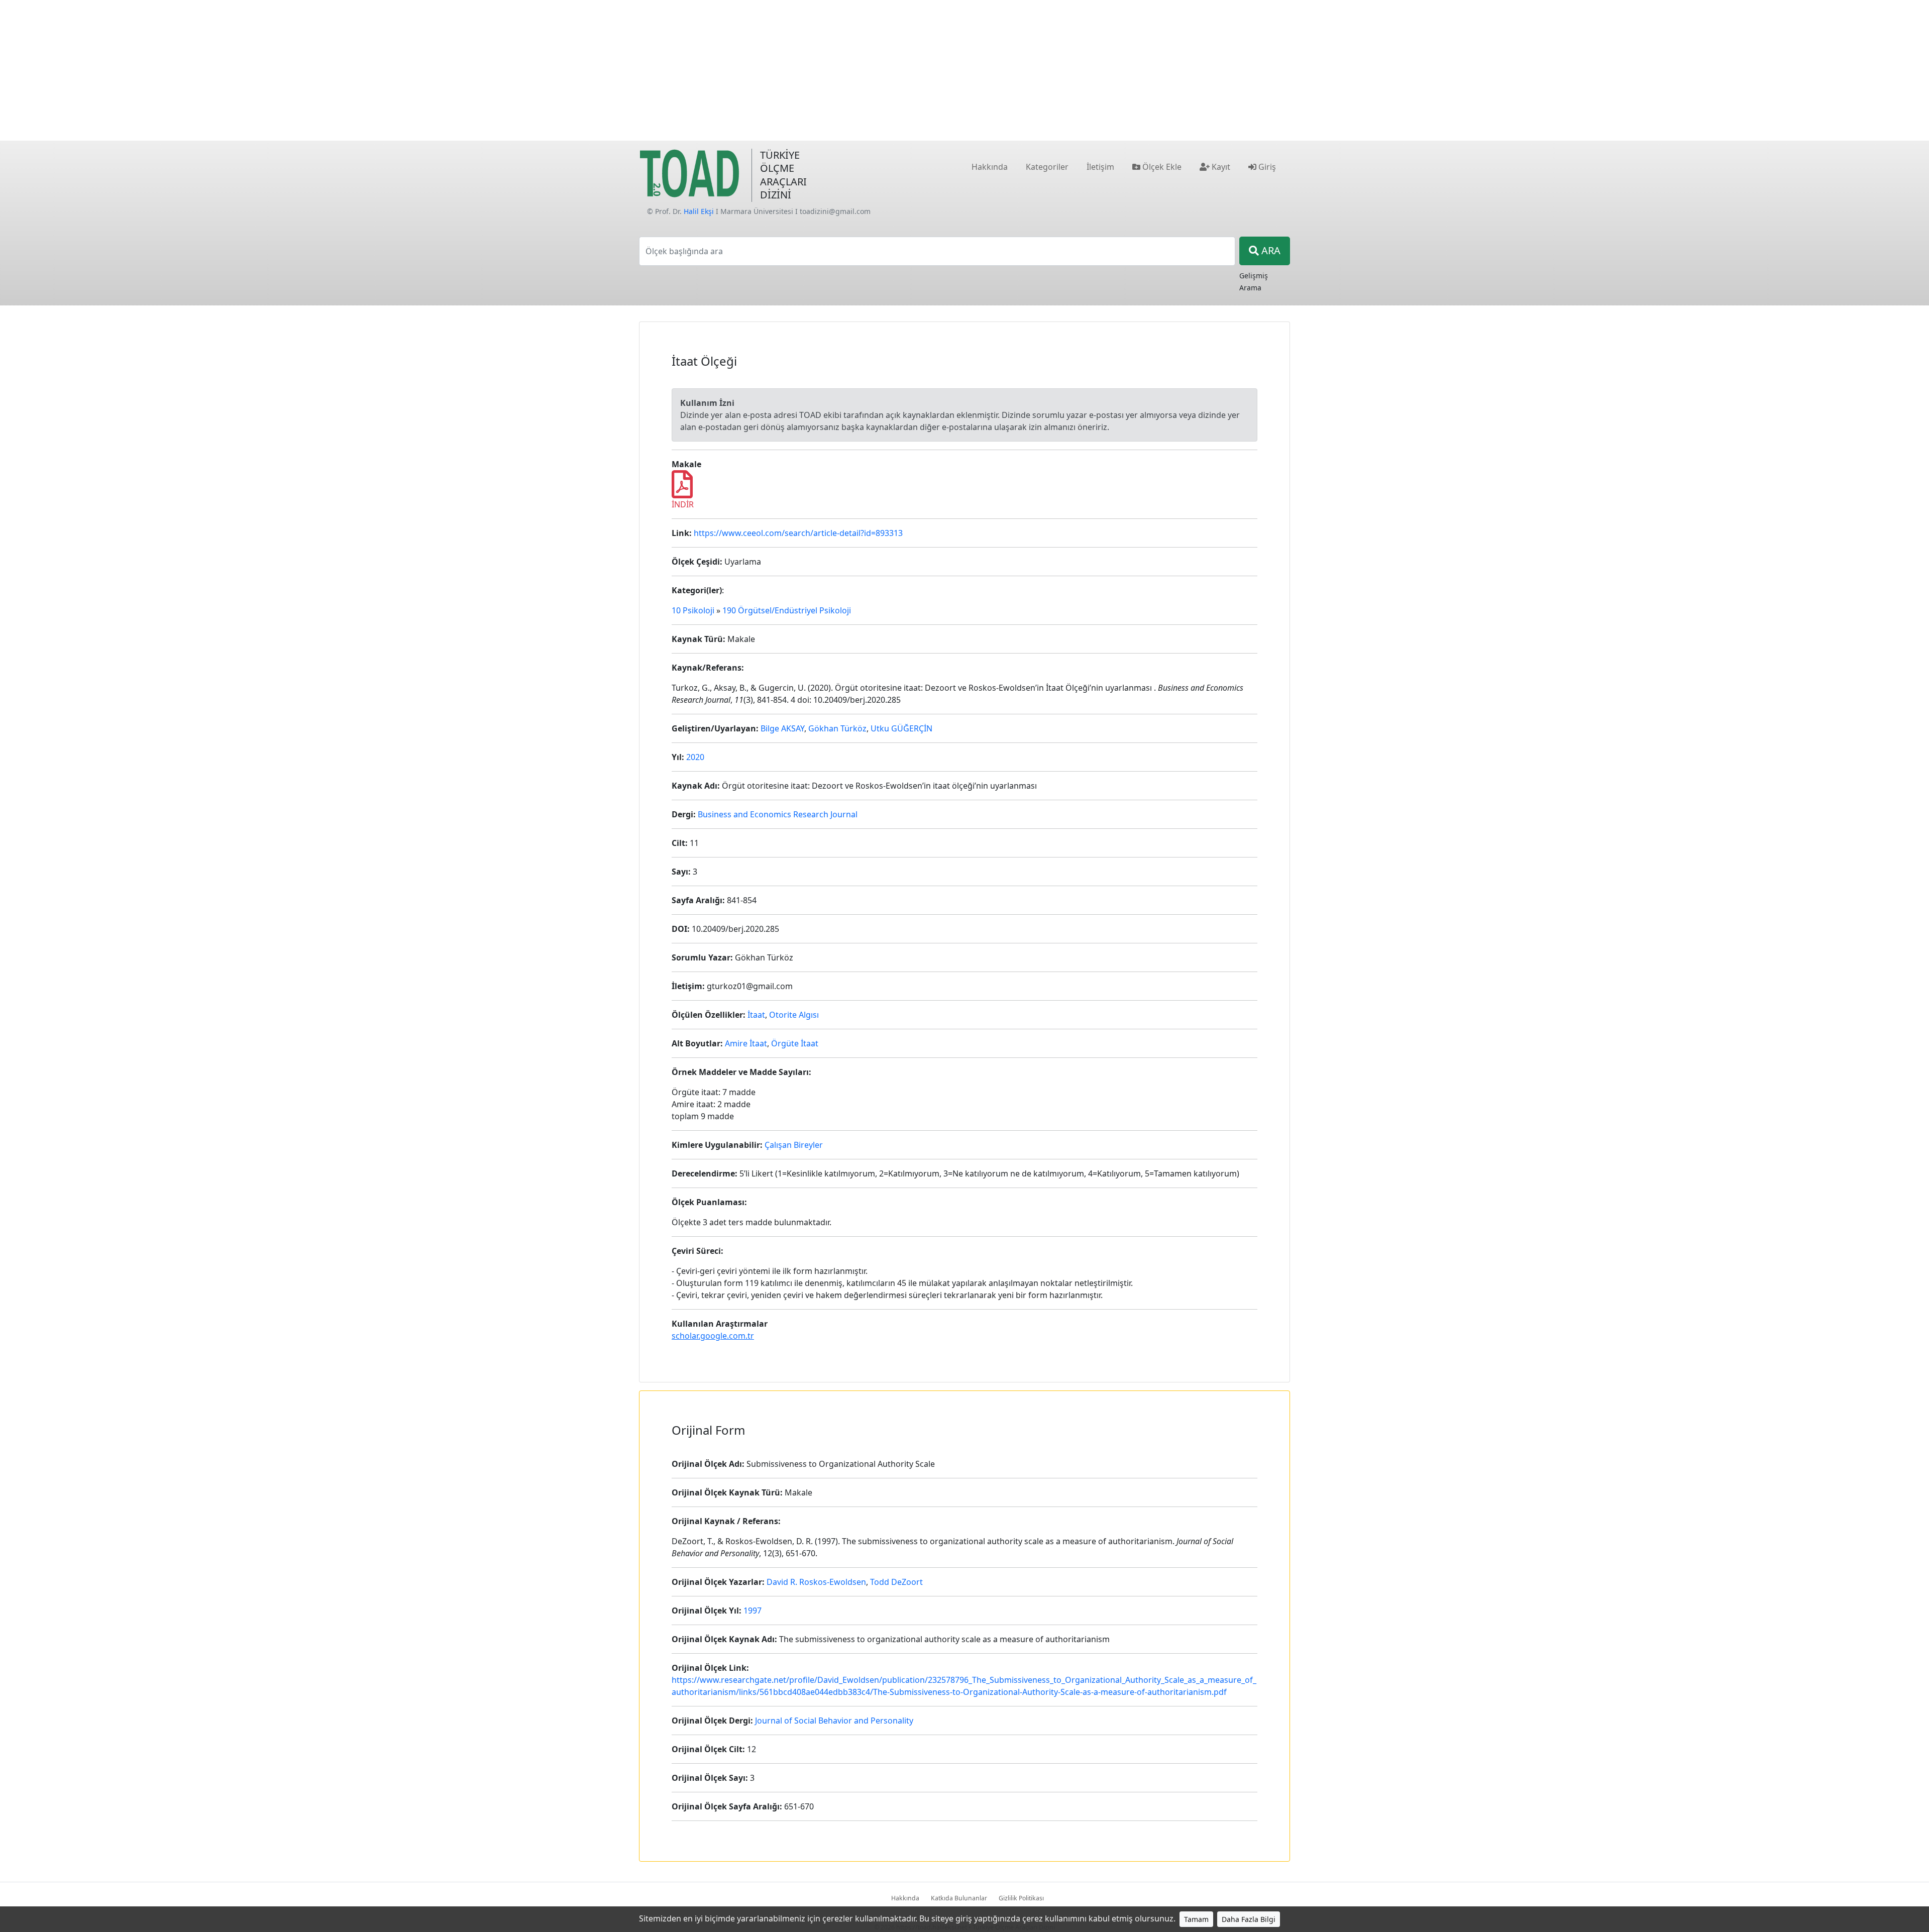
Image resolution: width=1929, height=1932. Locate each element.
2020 (695, 757)
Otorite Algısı (794, 1015)
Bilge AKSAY (782, 728)
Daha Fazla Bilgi (1249, 1919)
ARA (1270, 250)
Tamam (1196, 1919)
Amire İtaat (746, 1043)
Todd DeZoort (896, 1582)
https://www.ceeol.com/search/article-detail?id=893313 (798, 533)
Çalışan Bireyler (794, 1145)
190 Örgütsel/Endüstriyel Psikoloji (787, 610)
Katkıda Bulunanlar (959, 1898)
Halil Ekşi (699, 211)
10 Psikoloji (693, 610)
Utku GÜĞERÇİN (901, 728)
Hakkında (905, 1898)
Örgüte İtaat (795, 1043)
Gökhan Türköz (837, 728)
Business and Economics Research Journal (778, 814)
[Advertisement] (964, 70)
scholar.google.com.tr (713, 1336)
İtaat (756, 1015)
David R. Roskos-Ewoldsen (816, 1582)
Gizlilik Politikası (1021, 1898)
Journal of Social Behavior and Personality (834, 1721)
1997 (753, 1611)
